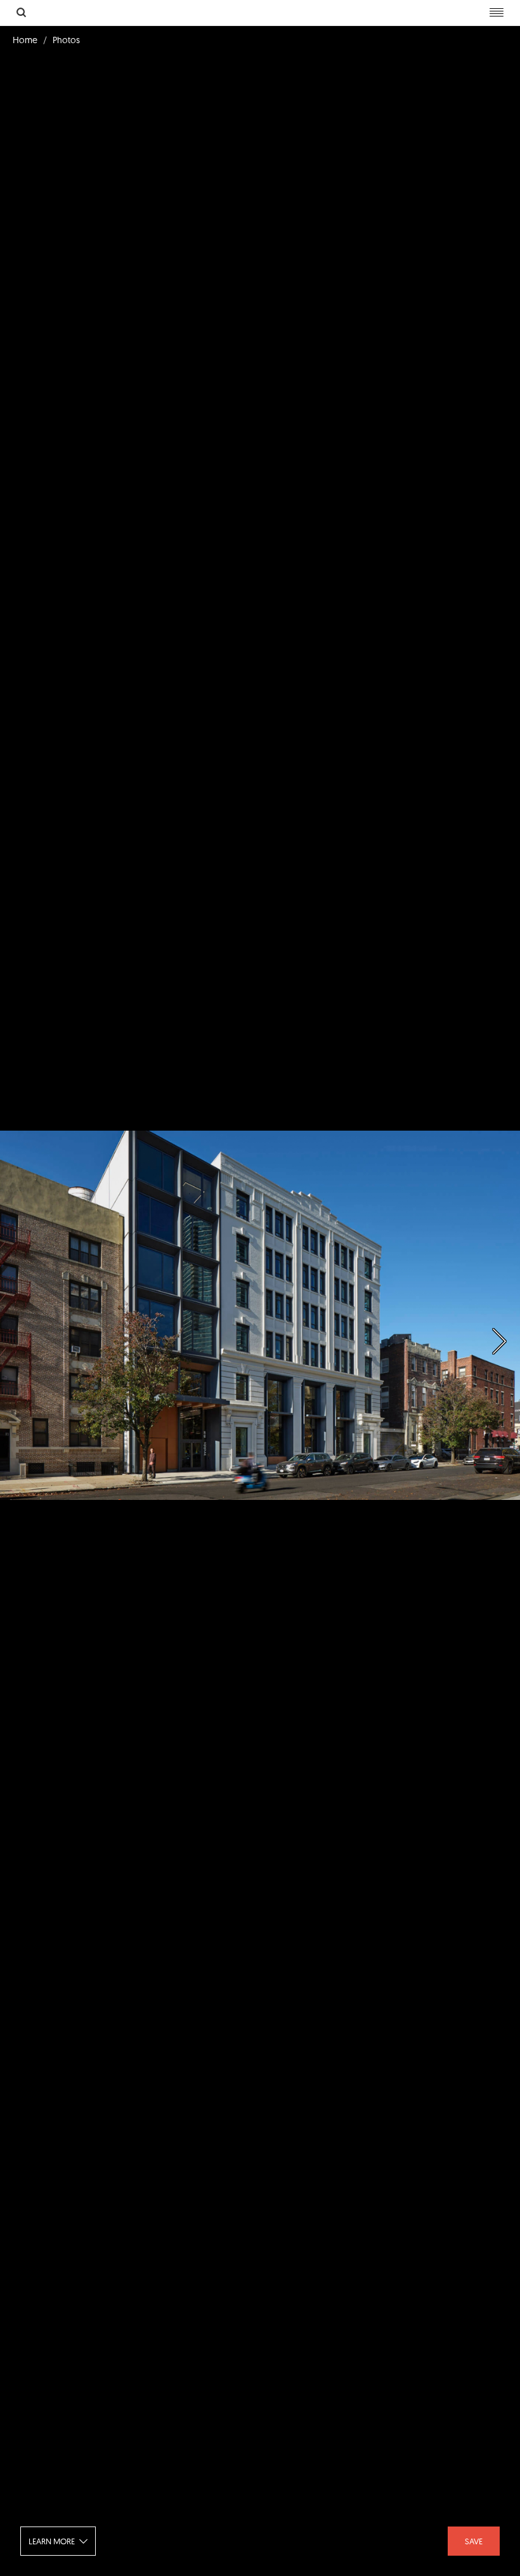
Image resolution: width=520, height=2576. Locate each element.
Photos (66, 40)
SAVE (474, 2541)
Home (25, 40)
